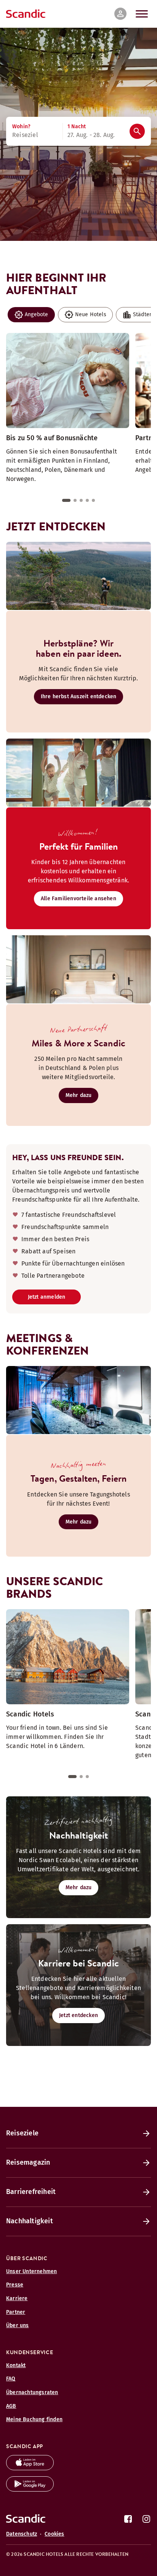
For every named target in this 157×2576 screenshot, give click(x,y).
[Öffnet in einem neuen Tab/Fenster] (30, 2468)
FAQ (11, 2379)
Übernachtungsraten (32, 2392)
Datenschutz (22, 2534)
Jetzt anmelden (47, 1297)
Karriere (17, 2298)
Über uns (18, 2325)
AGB (11, 2406)
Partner (16, 2312)
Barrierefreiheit (31, 2192)
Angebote (37, 314)
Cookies (54, 2534)
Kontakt (16, 2365)
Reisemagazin (28, 2162)
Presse (15, 2285)
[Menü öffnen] (142, 14)
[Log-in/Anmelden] (120, 14)
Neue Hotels (91, 314)
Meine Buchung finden (34, 2419)
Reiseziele (22, 2133)
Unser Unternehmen (31, 2271)
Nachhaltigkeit (30, 2221)
